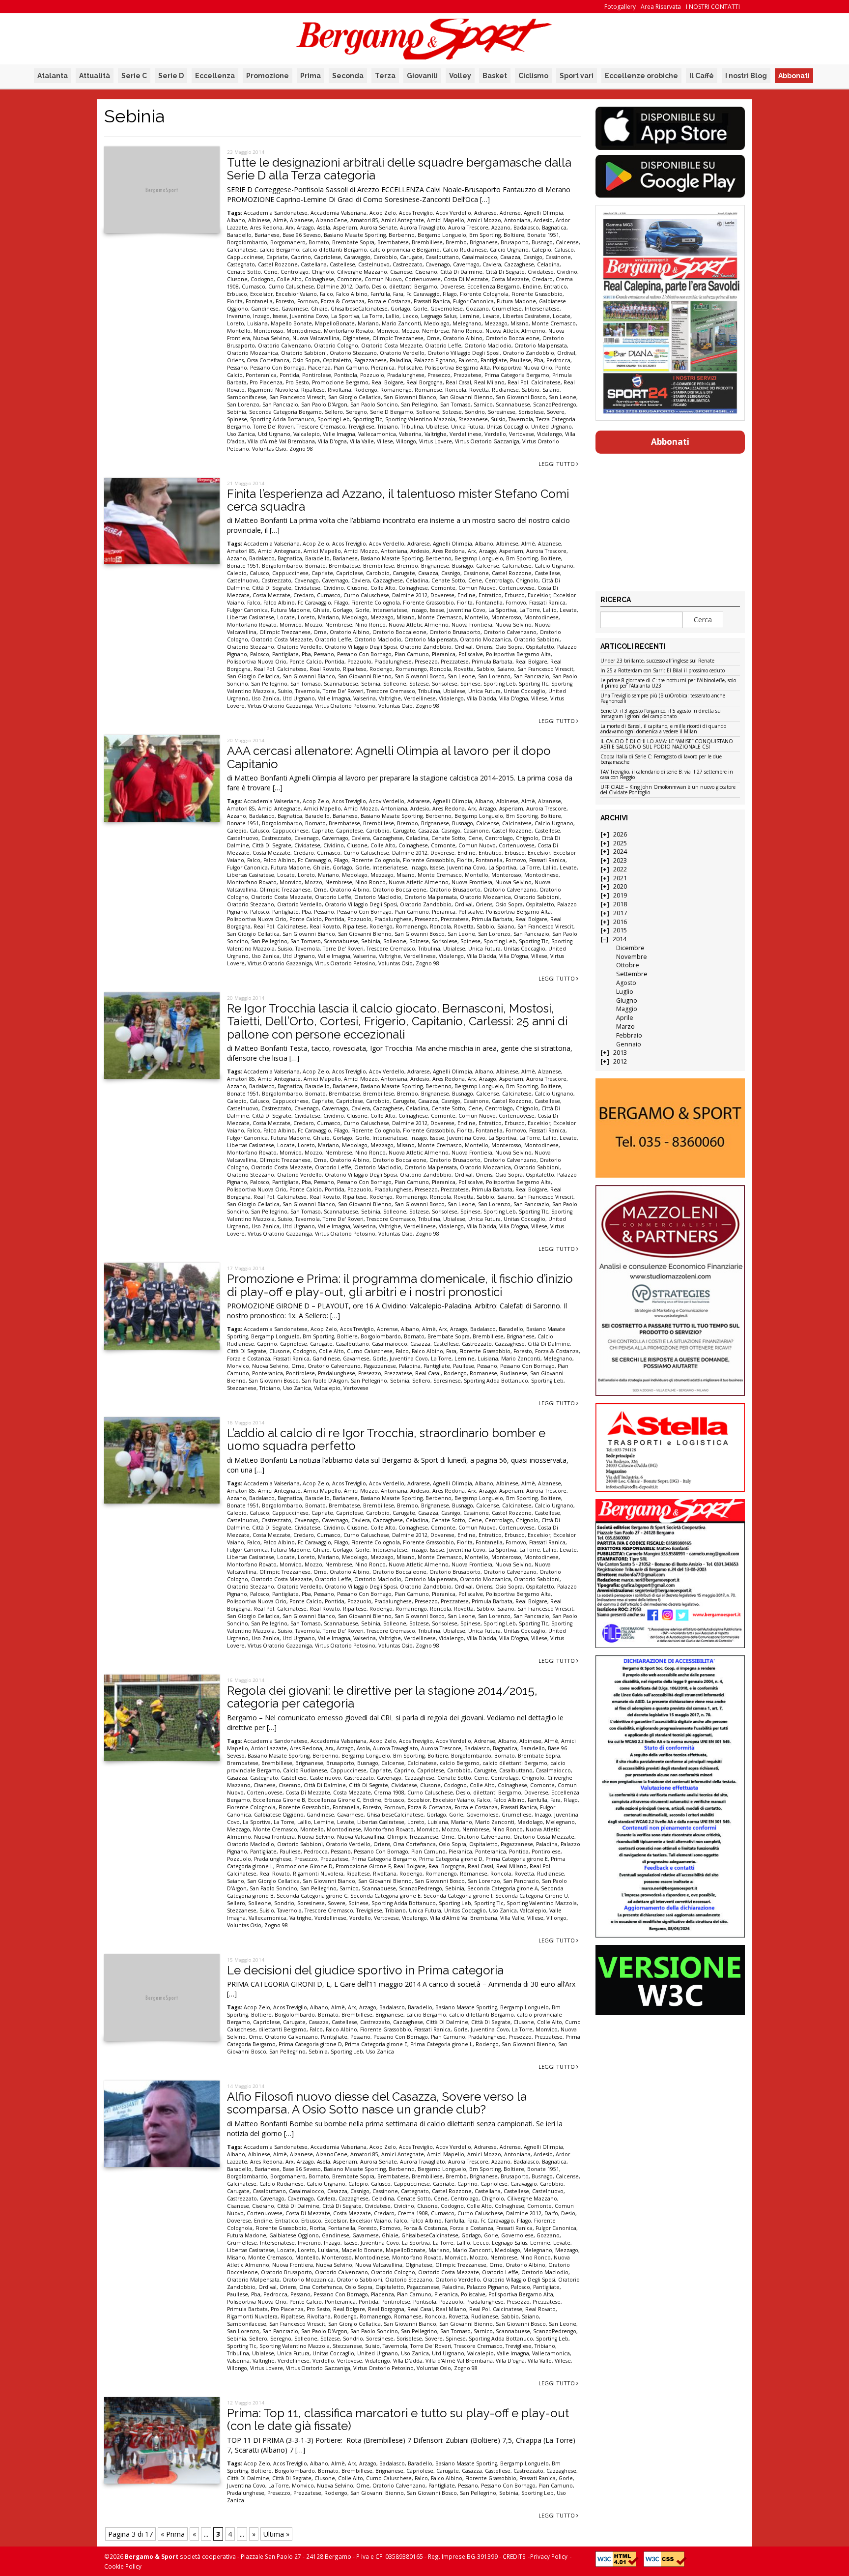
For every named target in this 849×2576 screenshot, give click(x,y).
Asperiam (345, 228)
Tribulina (412, 427)
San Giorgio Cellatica (354, 397)
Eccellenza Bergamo (494, 287)
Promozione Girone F (363, 1866)
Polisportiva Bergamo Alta (457, 368)
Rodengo (366, 390)
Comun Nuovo (383, 279)
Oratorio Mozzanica (253, 353)
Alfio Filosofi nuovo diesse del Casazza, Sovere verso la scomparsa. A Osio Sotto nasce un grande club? (377, 2103)
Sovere (556, 412)
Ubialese (437, 427)
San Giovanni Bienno (466, 397)
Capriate (277, 257)
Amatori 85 (364, 220)
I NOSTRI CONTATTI (713, 7)
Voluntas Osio (269, 449)
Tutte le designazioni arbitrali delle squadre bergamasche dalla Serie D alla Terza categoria (399, 169)
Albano (236, 220)
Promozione (268, 76)
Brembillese (427, 242)
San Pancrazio (280, 405)
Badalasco (526, 228)
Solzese (452, 412)
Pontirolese (317, 375)
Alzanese (301, 220)
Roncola (456, 390)
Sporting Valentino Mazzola (420, 419)
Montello (239, 331)
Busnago (542, 242)
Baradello (239, 235)
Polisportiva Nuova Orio (523, 368)
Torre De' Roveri (273, 427)
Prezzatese (467, 375)
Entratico (555, 287)
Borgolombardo (247, 242)
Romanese (428, 390)
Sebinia (237, 412)
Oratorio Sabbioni (304, 353)
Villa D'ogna (332, 441)
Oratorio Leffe (443, 346)
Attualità (95, 76)
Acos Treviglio (416, 213)
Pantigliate (494, 360)
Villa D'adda (481, 698)
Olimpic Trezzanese (398, 338)
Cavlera (492, 264)
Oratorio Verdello (402, 353)
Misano (520, 323)
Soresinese (502, 412)
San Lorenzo (243, 405)
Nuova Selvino (271, 338)
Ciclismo (533, 76)
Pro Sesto (297, 382)
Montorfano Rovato (349, 331)
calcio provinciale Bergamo (405, 250)
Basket (495, 76)
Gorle (420, 309)
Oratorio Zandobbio (528, 353)
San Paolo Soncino (374, 405)
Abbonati (794, 76)
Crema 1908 (389, 1793)
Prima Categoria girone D (451, 1859)
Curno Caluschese (291, 287)
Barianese (267, 235)
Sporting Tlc (368, 419)
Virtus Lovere (436, 441)
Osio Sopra (306, 360)
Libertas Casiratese (526, 316)
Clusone (237, 279)
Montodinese (304, 331)
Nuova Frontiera (472, 625)
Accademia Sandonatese (276, 213)
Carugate (411, 257)
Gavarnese (295, 309)
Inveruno (239, 316)
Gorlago (400, 309)
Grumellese (507, 309)
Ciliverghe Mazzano (362, 272)
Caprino (301, 257)
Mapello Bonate (291, 323)
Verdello (495, 434)
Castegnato (241, 264)
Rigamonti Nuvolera (273, 390)
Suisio (498, 419)
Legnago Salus (439, 316)
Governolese (447, 309)
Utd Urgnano (274, 434)
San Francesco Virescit (297, 397)
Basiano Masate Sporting (355, 235)
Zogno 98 (301, 449)
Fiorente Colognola (484, 294)
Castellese (342, 264)
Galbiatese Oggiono (279, 1815)
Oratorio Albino (463, 338)
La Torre (372, 316)
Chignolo (323, 272)
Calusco (564, 250)
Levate (491, 316)
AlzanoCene (332, 220)
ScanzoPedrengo (555, 405)
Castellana (314, 264)
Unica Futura (467, 427)
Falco (326, 294)
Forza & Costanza (343, 301)
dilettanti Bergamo (413, 287)
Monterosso (269, 331)
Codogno (262, 279)
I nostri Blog (746, 76)
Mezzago (496, 323)
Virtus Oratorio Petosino (345, 706)
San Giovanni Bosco (521, 397)
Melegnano (467, 323)
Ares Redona (266, 228)
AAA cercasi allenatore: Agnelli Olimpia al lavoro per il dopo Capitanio (389, 757)
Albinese (259, 220)
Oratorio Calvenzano (284, 346)
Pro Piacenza (266, 382)
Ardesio (543, 220)
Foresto (285, 301)
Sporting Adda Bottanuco (282, 419)
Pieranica (383, 368)
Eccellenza (215, 76)
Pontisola (346, 375)
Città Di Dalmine (461, 272)
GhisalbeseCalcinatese (359, 309)
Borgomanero (288, 242)
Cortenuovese (423, 279)
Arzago (305, 228)
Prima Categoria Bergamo (517, 375)
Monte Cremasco (554, 323)
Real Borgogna (424, 382)
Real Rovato (325, 669)
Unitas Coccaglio (507, 427)
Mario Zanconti (401, 323)
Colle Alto (289, 279)
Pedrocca (558, 360)
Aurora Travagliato (423, 228)
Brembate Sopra (353, 242)
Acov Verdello (453, 213)
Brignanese (484, 242)
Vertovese (522, 434)
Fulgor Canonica (473, 301)
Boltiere (514, 235)
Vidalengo (550, 434)
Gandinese (265, 309)
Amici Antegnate (403, 220)
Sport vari (577, 76)
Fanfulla (380, 294)
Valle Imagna (339, 434)
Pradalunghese (406, 375)
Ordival (566, 353)
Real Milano (489, 382)
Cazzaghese (519, 264)
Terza (385, 76)
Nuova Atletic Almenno (515, 331)
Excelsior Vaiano (296, 294)
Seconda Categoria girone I (458, 1896)
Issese (280, 316)
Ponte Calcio (306, 662)
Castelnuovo (374, 264)
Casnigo (533, 257)
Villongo (406, 441)
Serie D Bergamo (392, 412)
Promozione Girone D (304, 1866)
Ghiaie (319, 309)
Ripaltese (313, 390)
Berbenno (402, 235)
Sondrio (475, 412)
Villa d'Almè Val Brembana (281, 441)
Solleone (428, 412)
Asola (324, 228)
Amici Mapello (446, 220)
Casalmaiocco (480, 257)
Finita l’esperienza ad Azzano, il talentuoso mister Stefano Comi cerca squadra (398, 500)
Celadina (548, 264)
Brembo (456, 242)
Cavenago (438, 264)
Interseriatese (542, 309)
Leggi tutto (557, 464)
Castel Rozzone (278, 264)
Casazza (510, 257)
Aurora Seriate (379, 228)
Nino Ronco (467, 331)
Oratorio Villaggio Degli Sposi (464, 353)
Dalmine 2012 (335, 287)
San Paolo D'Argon (324, 405)
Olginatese (356, 338)
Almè (280, 220)
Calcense (567, 242)
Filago (450, 294)
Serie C (134, 76)
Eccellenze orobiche (641, 76)
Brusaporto (515, 242)
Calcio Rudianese (465, 250)
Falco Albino (352, 294)
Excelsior (261, 294)
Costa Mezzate (510, 279)
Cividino (567, 272)
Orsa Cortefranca (268, 360)
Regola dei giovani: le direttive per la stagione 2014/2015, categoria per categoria (382, 1697)
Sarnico (483, 405)
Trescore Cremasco (321, 427)
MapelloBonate (335, 323)
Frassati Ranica (432, 301)
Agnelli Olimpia (543, 213)
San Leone (563, 397)
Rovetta (479, 390)
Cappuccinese (245, 257)
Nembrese (436, 331)
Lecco (410, 316)
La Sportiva (345, 316)
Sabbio (531, 390)
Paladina (400, 360)
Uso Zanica (241, 434)
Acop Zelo (383, 213)
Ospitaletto (337, 360)
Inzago (261, 316)
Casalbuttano (442, 257)
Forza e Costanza (389, 301)
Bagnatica (554, 228)
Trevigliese (361, 427)
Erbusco (237, 294)
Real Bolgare (387, 382)
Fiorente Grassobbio (537, 294)
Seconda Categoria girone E (385, 1896)
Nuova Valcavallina (316, 338)
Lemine (469, 316)
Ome (433, 338)
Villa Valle (362, 441)
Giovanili (422, 76)
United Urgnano (552, 427)
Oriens (235, 360)
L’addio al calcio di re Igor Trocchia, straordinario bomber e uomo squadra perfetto (386, 1439)
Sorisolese (531, 412)
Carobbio (385, 257)
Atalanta (53, 76)
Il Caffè (702, 76)
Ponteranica (261, 375)
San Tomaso (455, 405)
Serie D (171, 76)
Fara (398, 294)
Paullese (521, 360)
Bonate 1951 (543, 235)
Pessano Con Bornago (277, 368)
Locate (562, 316)
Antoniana (517, 220)
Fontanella (259, 301)
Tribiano (388, 427)
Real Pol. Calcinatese (534, 382)
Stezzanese (473, 419)
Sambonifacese (247, 397)
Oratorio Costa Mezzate (392, 346)
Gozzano (477, 309)
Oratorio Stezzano (353, 353)
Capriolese (327, 257)
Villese (385, 441)
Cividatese (541, 272)
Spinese (237, 419)
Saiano (551, 390)
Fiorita (235, 301)
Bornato (319, 242)
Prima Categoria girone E (517, 1859)
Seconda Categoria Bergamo (285, 412)
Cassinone (558, 257)
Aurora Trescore (468, 228)
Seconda (348, 76)
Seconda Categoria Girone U (532, 1896)
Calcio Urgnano (509, 250)
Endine (532, 287)
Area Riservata (661, 7)
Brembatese (393, 242)
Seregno (356, 412)
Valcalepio (307, 434)
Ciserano (426, 272)
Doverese (452, 287)
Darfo (362, 287)
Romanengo (396, 390)
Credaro (542, 279)
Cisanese (401, 272)
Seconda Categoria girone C (312, 1896)
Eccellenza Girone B (279, 1800)
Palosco (468, 360)
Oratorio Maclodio (488, 346)
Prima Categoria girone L (441, 2044)
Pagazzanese (370, 360)
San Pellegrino (419, 405)
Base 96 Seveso (302, 235)
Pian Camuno (351, 368)
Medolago (437, 323)
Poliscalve (410, 368)
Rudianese (505, 390)
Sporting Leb (334, 419)
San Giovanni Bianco (410, 397)
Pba (539, 360)
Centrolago (295, 272)
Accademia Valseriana (339, 213)
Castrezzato (408, 264)
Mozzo (410, 331)
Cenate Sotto (244, 272)
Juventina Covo (309, 316)
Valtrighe (436, 434)
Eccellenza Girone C (334, 1800)
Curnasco (254, 287)
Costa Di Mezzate (466, 279)
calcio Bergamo (279, 250)
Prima (311, 76)
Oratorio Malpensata (541, 346)
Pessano (237, 368)
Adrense (510, 213)
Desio (379, 287)
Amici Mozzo (484, 220)
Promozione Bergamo (340, 382)
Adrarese (485, 213)
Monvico (387, 331)
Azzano (501, 228)
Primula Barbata (492, 662)
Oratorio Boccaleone (512, 338)
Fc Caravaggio (423, 294)
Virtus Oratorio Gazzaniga (487, 441)
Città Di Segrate (505, 272)
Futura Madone (516, 301)
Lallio (393, 316)
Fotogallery (620, 7)
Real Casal (458, 382)
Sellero (334, 412)
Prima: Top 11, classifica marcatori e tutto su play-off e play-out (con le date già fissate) (398, 2419)
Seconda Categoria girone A (503, 1888)
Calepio (541, 250)
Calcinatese (242, 250)
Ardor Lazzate (269, 1748)
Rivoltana (340, 390)
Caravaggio (357, 257)
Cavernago (466, 264)
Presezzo (439, 375)
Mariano (368, 323)
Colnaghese (319, 279)
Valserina (410, 434)
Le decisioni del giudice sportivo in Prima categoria (365, 1970)
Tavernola (521, 419)
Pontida (289, 375)
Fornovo (308, 301)
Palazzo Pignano (435, 360)
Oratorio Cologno (336, 346)
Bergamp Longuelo (442, 235)
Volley (460, 76)
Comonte (349, 279)
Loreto (236, 323)
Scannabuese (513, 405)
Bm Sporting (485, 235)
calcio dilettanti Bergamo (335, 250)
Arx (290, 228)
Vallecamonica (377, 434)
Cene (271, 272)
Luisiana (257, 323)
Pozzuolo (372, 375)
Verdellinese (466, 434)
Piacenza (319, 368)
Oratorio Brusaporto (455, 632)
